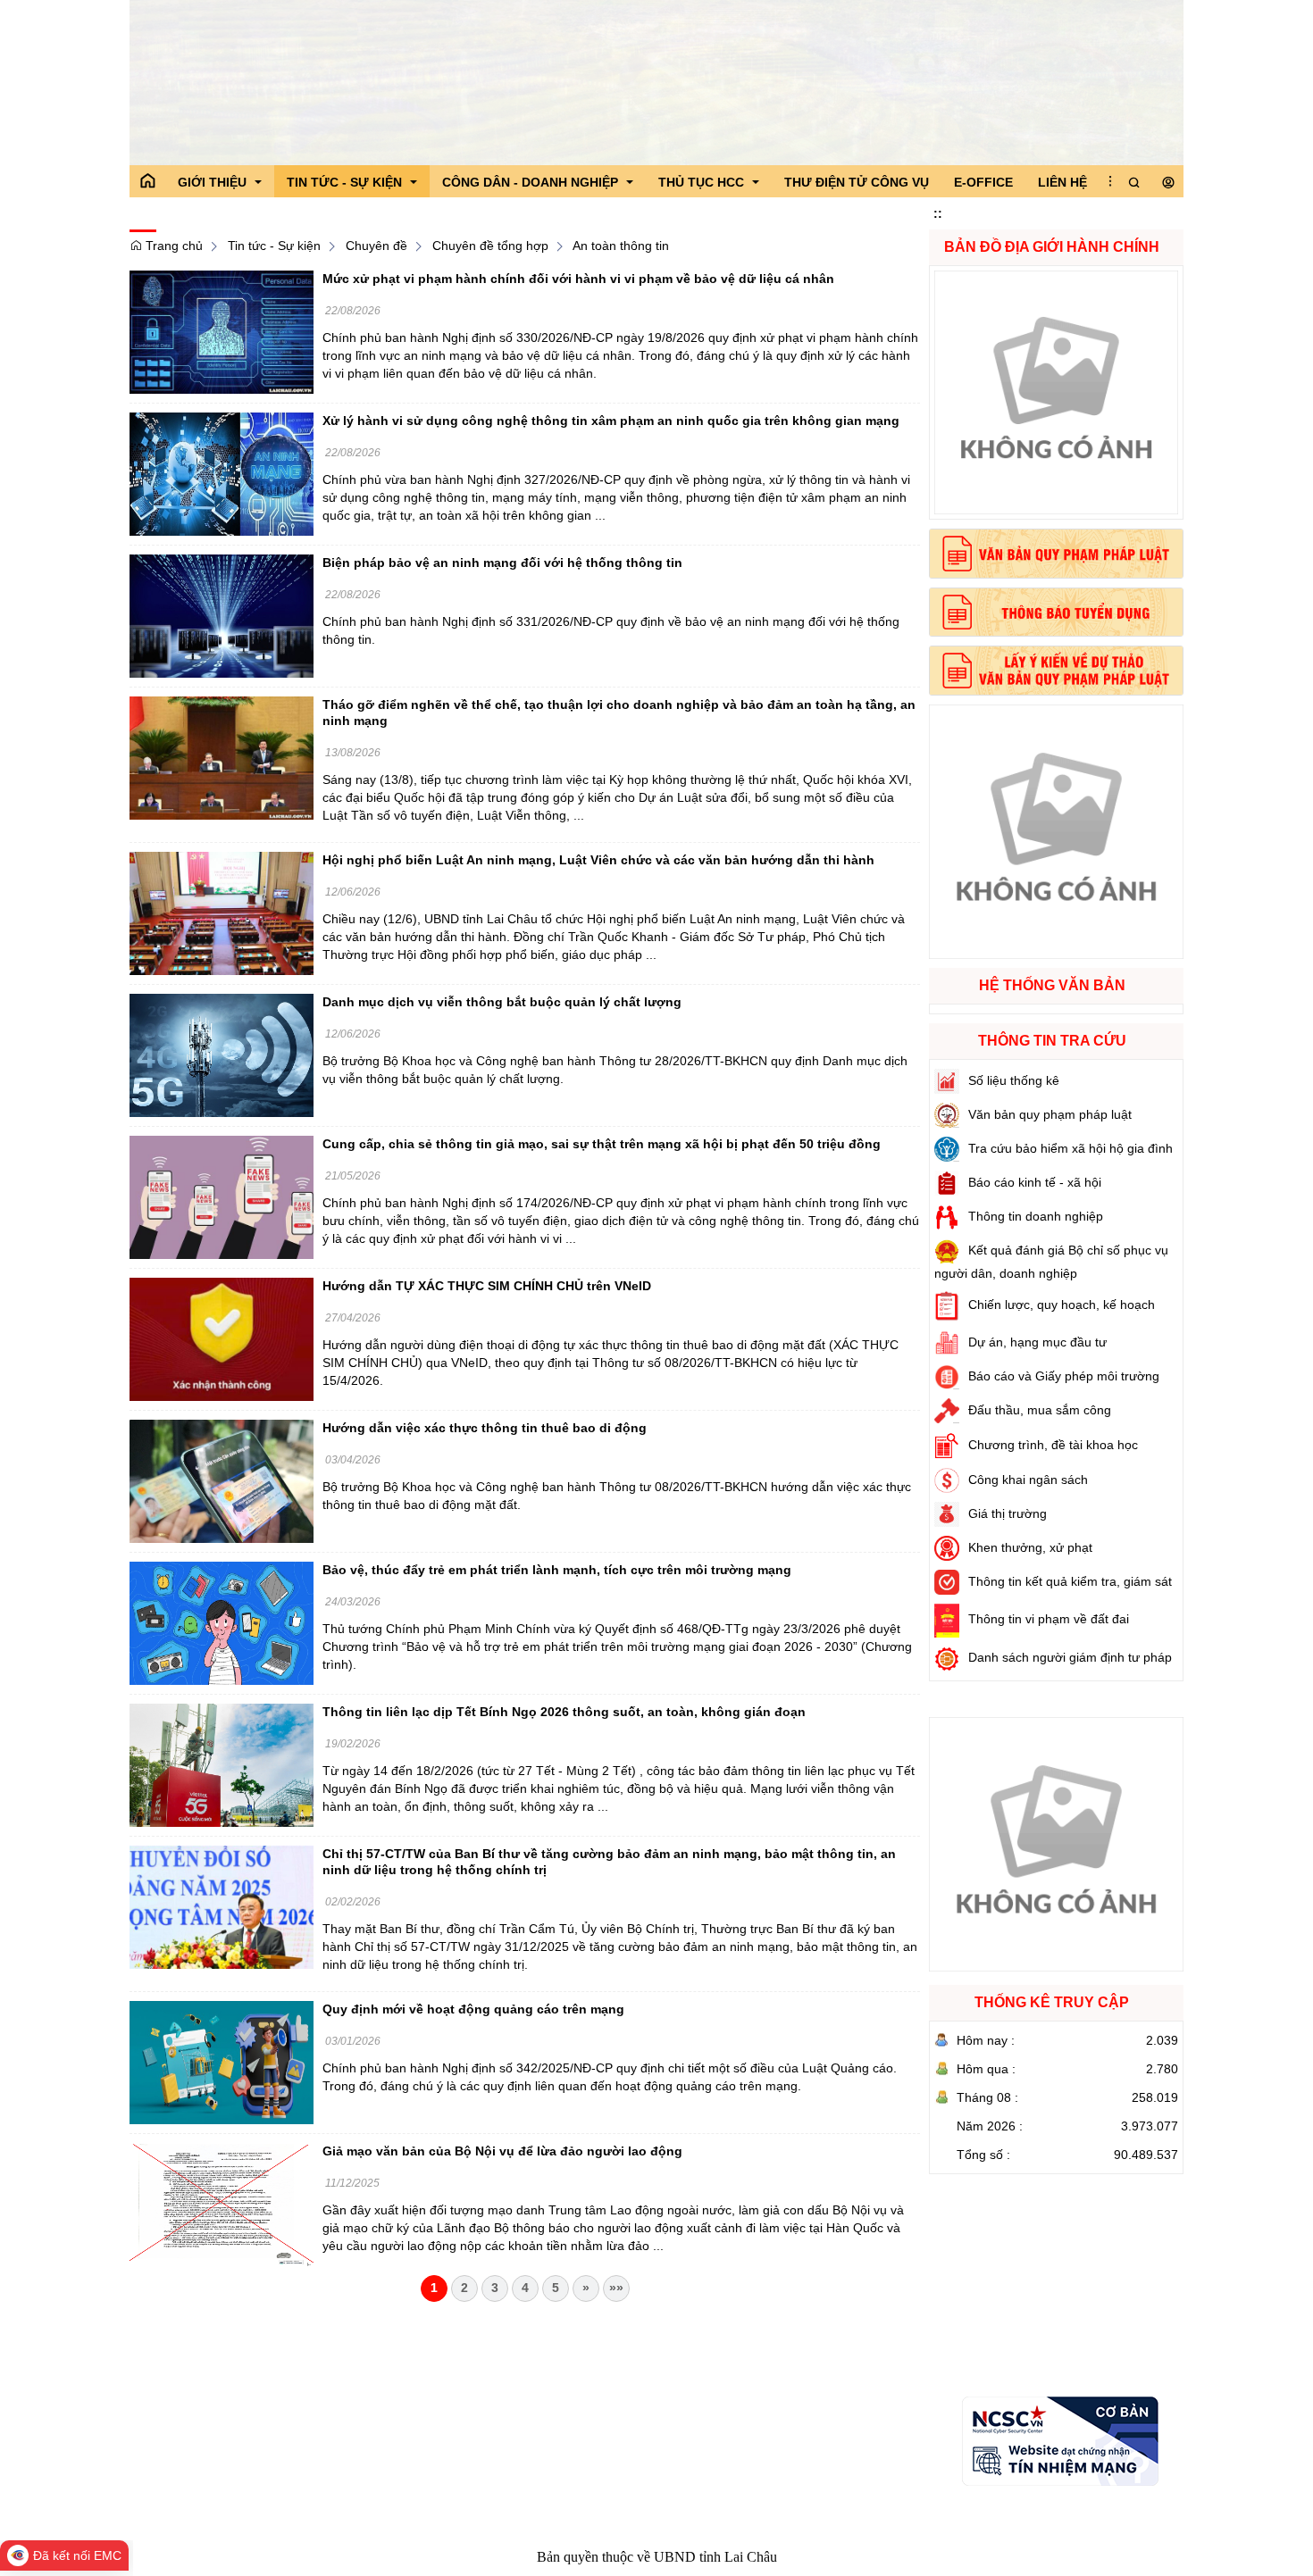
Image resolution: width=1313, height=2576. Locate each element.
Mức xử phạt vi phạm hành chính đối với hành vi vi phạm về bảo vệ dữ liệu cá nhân (578, 279)
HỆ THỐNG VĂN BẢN (1052, 985)
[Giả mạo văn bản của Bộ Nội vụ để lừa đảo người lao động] (222, 2204)
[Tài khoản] (1168, 183)
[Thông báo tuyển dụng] (1056, 613)
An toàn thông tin (621, 246)
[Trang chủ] (147, 181)
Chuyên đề (376, 246)
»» (616, 2288)
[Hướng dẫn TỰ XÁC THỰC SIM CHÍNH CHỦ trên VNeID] (222, 1338)
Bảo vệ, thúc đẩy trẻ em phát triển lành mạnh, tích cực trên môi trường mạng (557, 1570)
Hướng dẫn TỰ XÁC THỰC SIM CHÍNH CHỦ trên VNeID (487, 1286)
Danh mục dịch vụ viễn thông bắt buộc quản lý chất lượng (502, 1002)
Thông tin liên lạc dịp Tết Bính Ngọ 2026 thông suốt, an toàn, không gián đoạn (564, 1712)
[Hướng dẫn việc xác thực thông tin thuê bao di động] (222, 1480)
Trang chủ (172, 246)
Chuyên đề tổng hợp (490, 246)
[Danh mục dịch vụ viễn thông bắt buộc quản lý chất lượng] (222, 1055)
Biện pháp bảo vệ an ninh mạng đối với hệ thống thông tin (502, 563)
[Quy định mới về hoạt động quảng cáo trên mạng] (222, 2062)
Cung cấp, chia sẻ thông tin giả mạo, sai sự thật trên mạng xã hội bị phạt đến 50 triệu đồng (602, 1144)
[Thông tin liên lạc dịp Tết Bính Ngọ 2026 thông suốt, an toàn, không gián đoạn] (222, 1764)
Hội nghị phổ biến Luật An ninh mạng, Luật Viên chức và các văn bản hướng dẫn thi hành (598, 860)
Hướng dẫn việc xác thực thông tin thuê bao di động (485, 1428)
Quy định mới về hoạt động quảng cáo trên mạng (473, 2009)
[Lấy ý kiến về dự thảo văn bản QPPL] (1056, 671)
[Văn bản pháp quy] (1056, 554)
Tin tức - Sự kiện (274, 246)
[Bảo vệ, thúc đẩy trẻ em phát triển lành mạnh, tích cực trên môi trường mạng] (222, 1622)
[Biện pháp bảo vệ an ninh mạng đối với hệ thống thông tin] (222, 615)
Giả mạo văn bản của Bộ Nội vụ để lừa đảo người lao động (502, 2151)
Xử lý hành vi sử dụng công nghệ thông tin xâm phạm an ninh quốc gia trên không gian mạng (611, 421)
